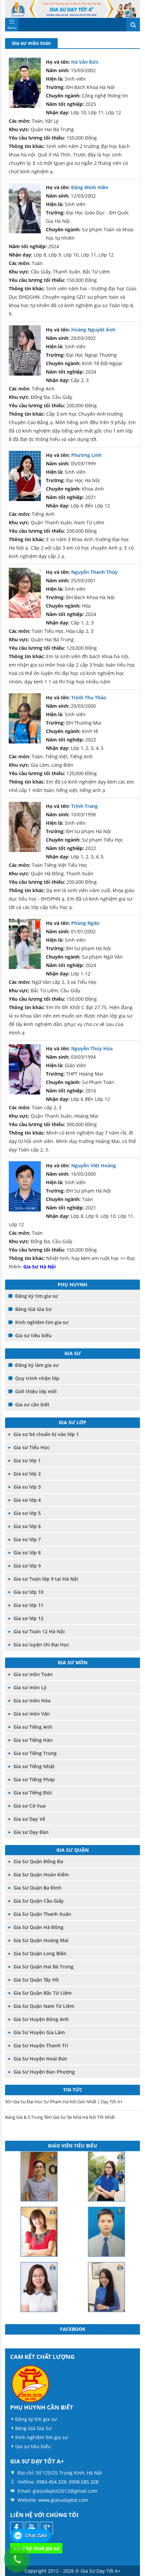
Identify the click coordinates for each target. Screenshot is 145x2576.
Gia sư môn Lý (30, 1687)
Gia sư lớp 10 (28, 1592)
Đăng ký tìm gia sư (37, 1296)
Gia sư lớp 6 (27, 1526)
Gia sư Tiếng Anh (33, 1727)
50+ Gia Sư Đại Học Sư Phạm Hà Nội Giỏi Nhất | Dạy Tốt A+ (64, 2102)
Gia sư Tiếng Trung (35, 1753)
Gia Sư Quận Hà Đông (38, 1927)
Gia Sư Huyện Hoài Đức (40, 2059)
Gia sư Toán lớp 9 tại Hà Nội (46, 1579)
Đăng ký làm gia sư (37, 1365)
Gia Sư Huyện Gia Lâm (39, 2032)
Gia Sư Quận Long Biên (40, 1953)
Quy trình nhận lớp (37, 1378)
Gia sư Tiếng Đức (33, 1793)
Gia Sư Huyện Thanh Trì (41, 2045)
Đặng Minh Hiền (90, 187)
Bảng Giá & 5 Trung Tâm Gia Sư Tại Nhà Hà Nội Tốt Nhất (60, 2117)
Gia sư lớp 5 (27, 1513)
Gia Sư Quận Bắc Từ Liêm (42, 1993)
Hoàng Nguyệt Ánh (93, 330)
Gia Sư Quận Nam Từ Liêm (44, 2006)
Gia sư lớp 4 (27, 1500)
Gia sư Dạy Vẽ (29, 1819)
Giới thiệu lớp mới (36, 1391)
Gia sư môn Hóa (32, 1701)
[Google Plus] (46, 2528)
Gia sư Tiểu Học (32, 1447)
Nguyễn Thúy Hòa (92, 1048)
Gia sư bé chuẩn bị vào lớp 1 (46, 1434)
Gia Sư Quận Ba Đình (37, 1888)
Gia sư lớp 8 (27, 1553)
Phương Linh (86, 455)
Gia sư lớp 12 (28, 1618)
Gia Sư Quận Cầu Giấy (39, 1901)
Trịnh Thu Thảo (89, 697)
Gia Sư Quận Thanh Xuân (42, 1914)
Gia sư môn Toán (33, 1674)
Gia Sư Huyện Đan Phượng (44, 2072)
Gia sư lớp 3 (27, 1487)
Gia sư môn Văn (32, 1714)
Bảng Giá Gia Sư (33, 1309)
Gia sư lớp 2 (27, 1474)
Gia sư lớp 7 (27, 1539)
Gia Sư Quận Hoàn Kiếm (41, 1875)
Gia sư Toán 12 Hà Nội (39, 1631)
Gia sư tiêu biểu (33, 1335)
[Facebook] (17, 2528)
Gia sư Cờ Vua (30, 1806)
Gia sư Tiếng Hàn (33, 1740)
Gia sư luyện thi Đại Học (41, 1645)
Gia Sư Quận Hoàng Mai (41, 1940)
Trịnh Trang (84, 806)
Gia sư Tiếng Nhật (34, 1766)
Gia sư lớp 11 (28, 1605)
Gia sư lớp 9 (27, 1566)
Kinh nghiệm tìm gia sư (42, 1322)
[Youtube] (32, 2528)
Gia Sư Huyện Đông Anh (41, 2019)
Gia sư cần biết (32, 1404)
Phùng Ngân (85, 923)
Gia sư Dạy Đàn (31, 1832)
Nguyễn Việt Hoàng (94, 1165)
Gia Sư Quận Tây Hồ (36, 1980)
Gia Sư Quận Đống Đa (38, 1861)
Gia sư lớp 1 (27, 1460)
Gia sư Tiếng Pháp (34, 1779)
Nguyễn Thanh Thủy (94, 572)
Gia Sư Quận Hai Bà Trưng (43, 1967)
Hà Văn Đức (85, 62)
